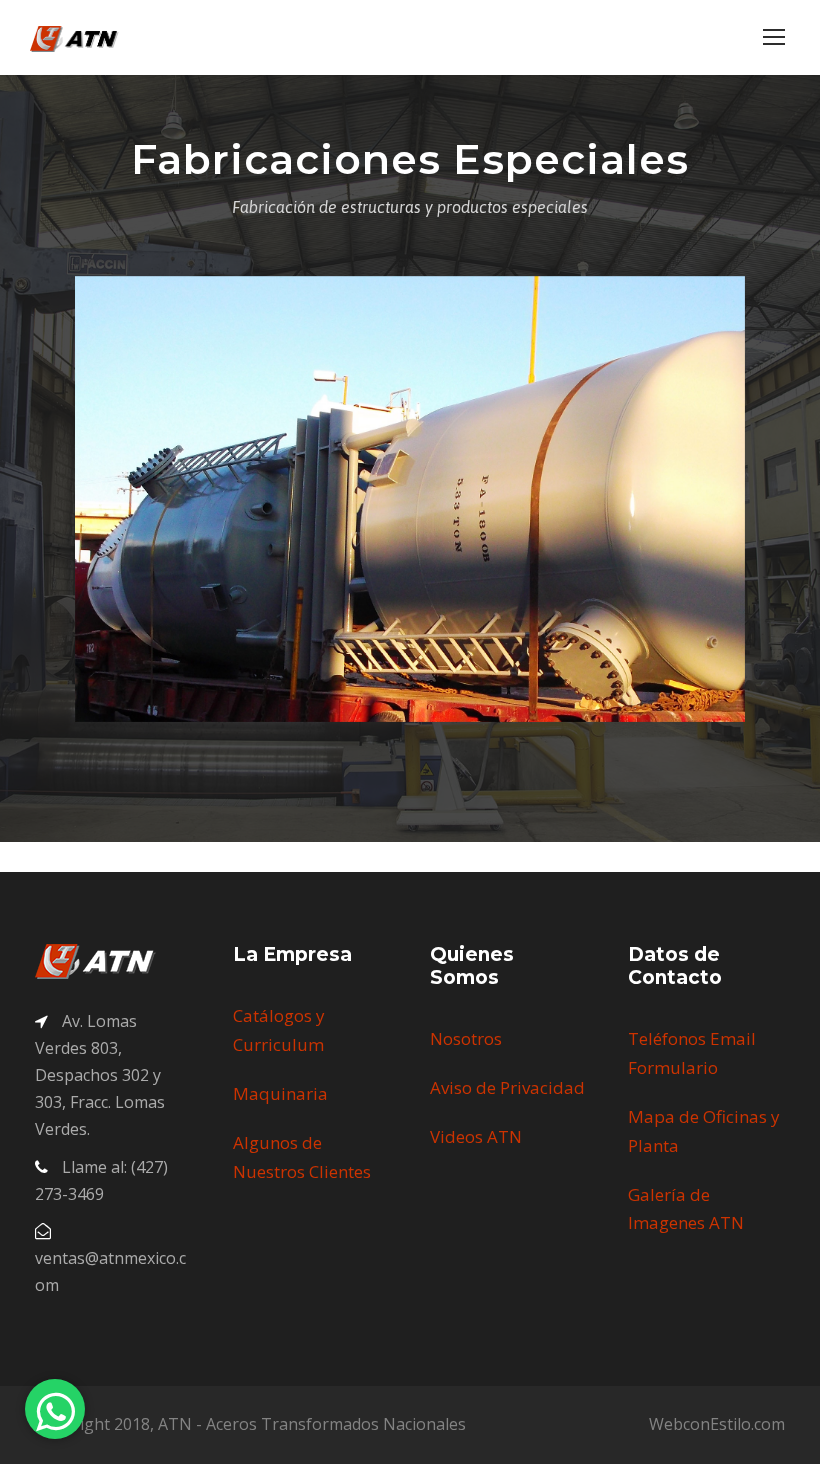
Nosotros (466, 1038)
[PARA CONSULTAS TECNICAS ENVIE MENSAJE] (55, 1409)
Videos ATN (476, 1136)
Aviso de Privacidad (507, 1087)
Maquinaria (280, 1093)
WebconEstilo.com (717, 1424)
